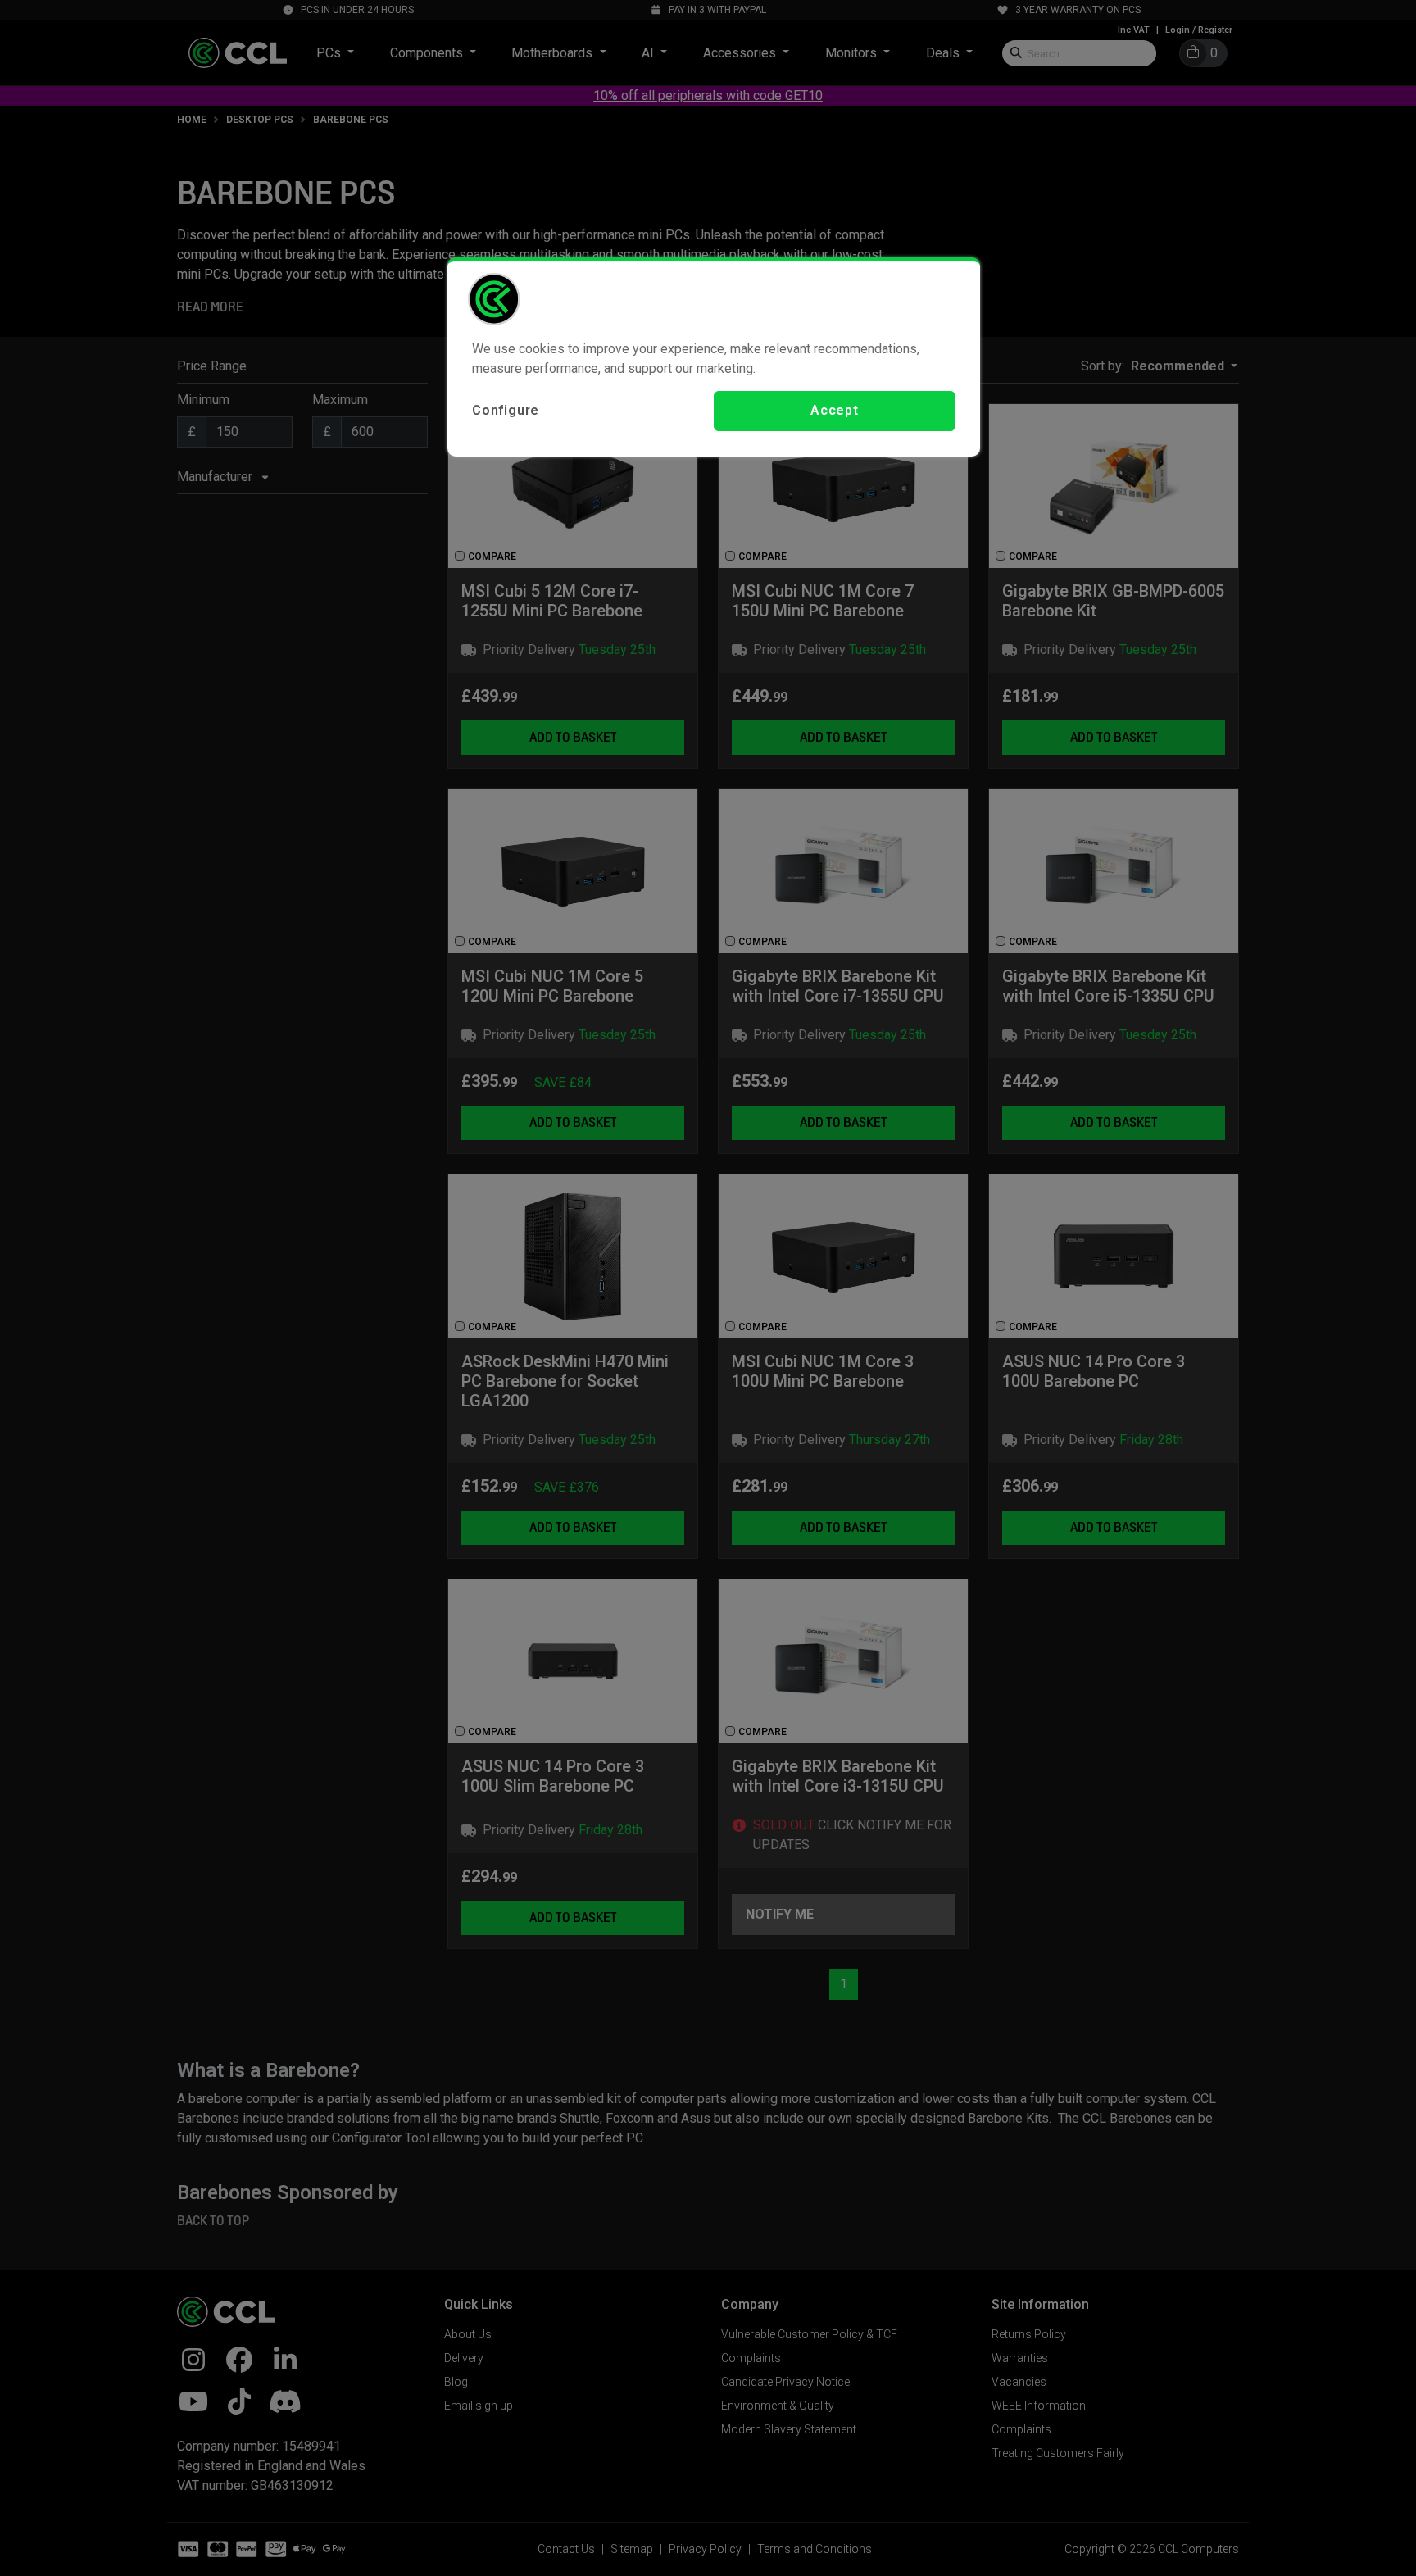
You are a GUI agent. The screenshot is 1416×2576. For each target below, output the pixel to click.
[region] (714, 357)
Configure (506, 410)
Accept (835, 410)
